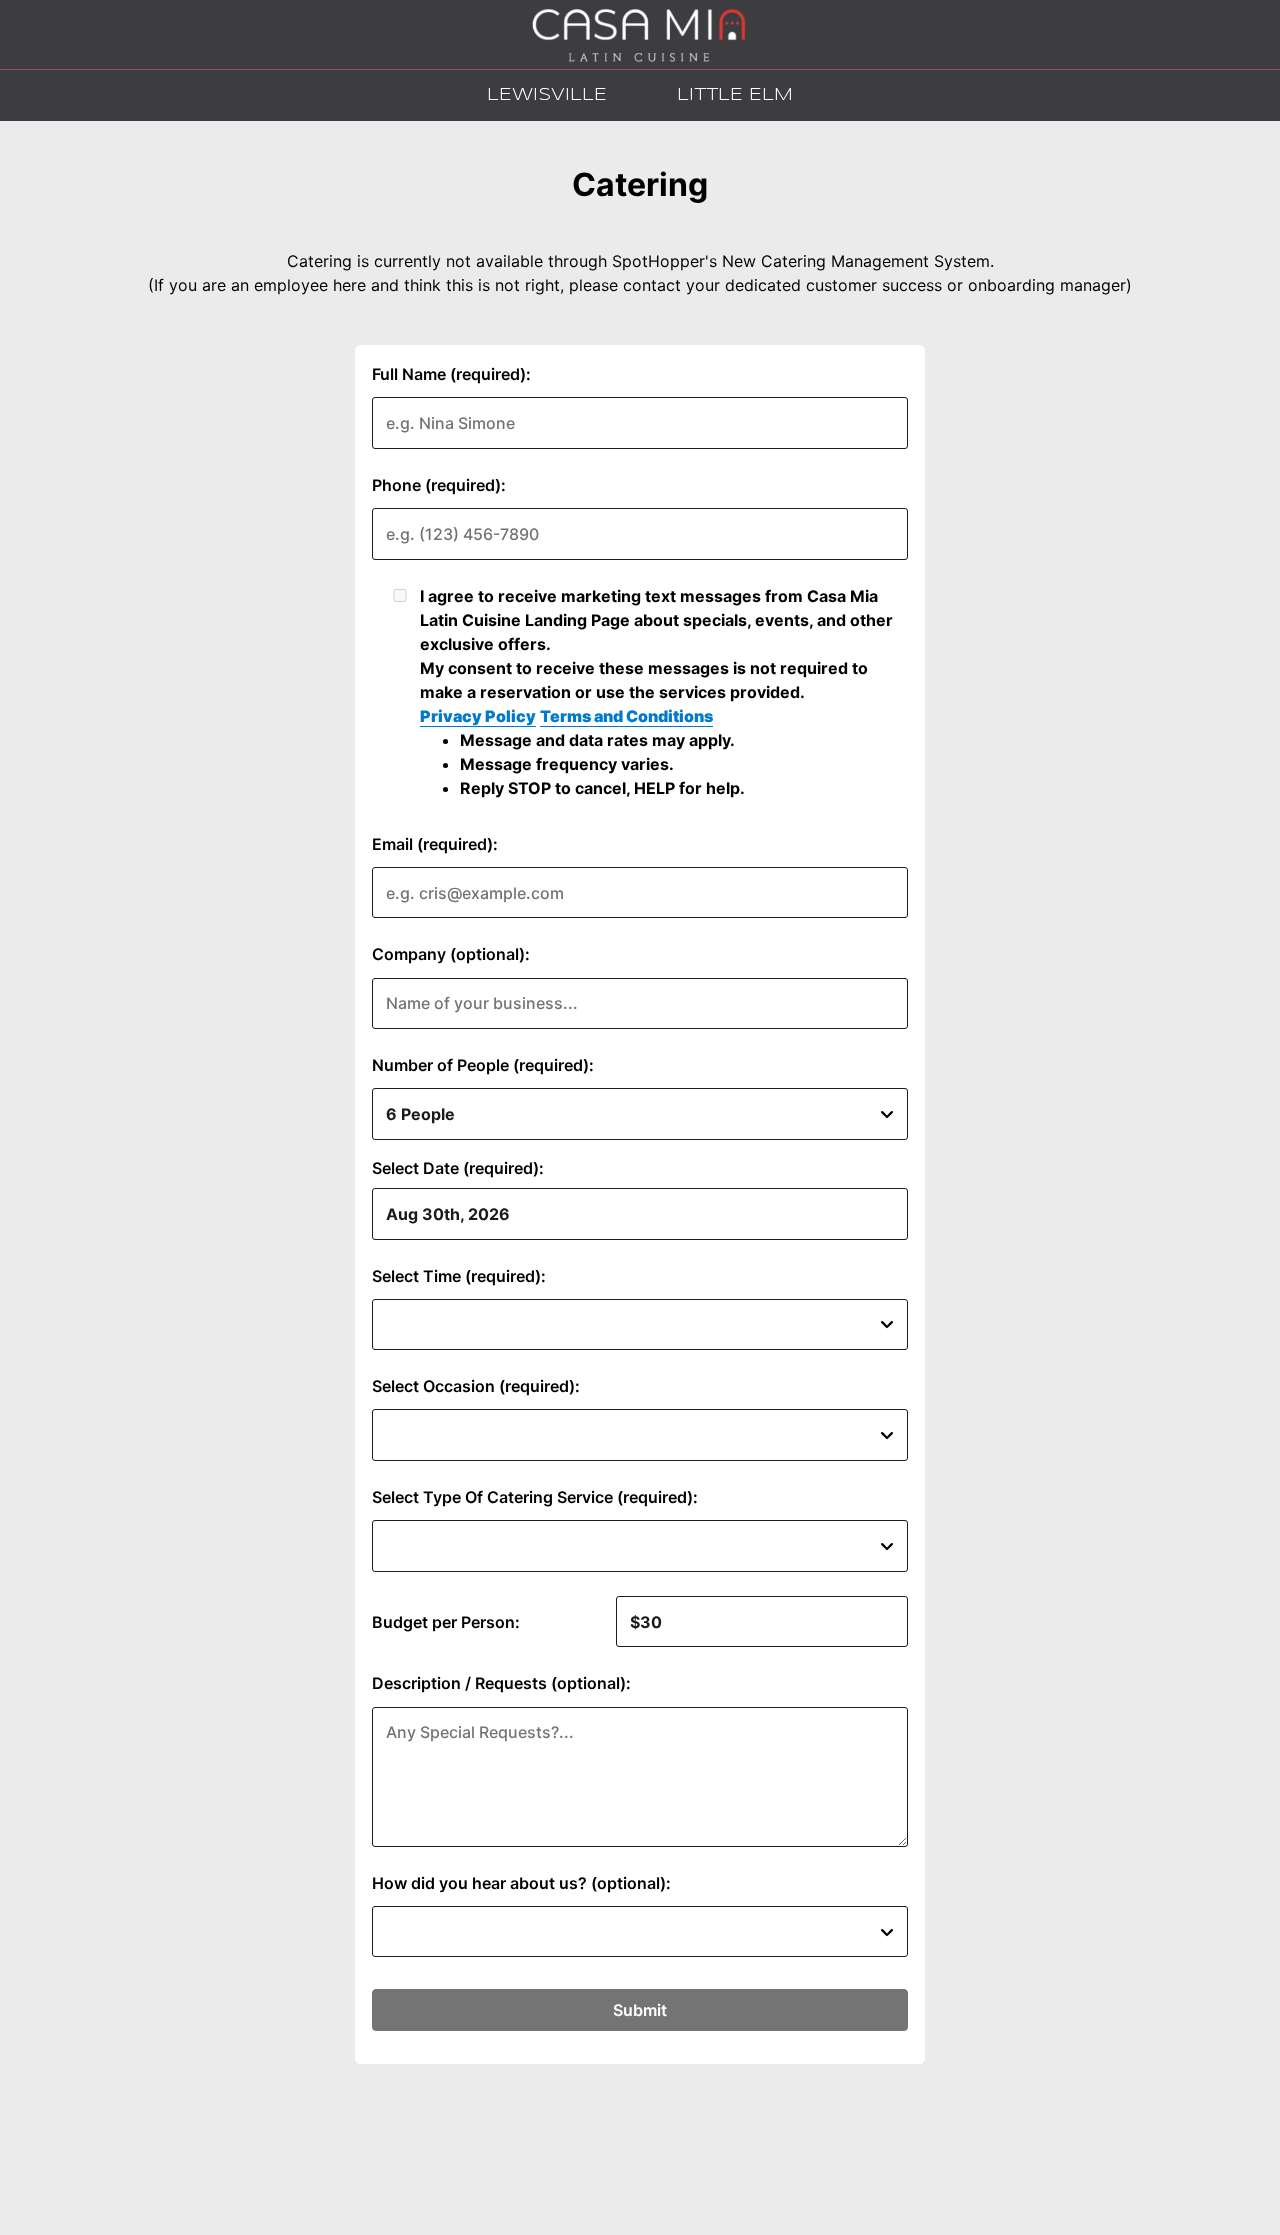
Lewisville (542, 95)
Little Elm (730, 95)
